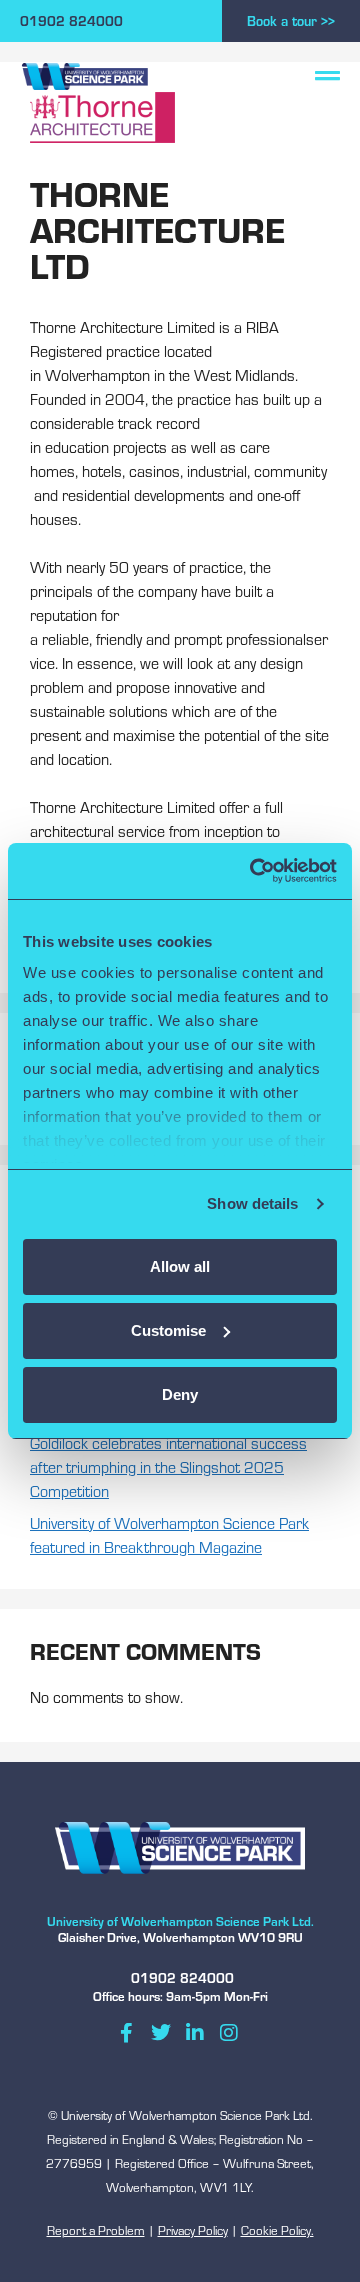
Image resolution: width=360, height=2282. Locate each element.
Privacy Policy (193, 2230)
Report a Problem (96, 2230)
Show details (252, 1203)
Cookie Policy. (277, 2230)
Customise (168, 1330)
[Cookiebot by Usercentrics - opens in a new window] (254, 871)
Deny (180, 1394)
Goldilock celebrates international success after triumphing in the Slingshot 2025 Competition (168, 1466)
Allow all (180, 1266)
